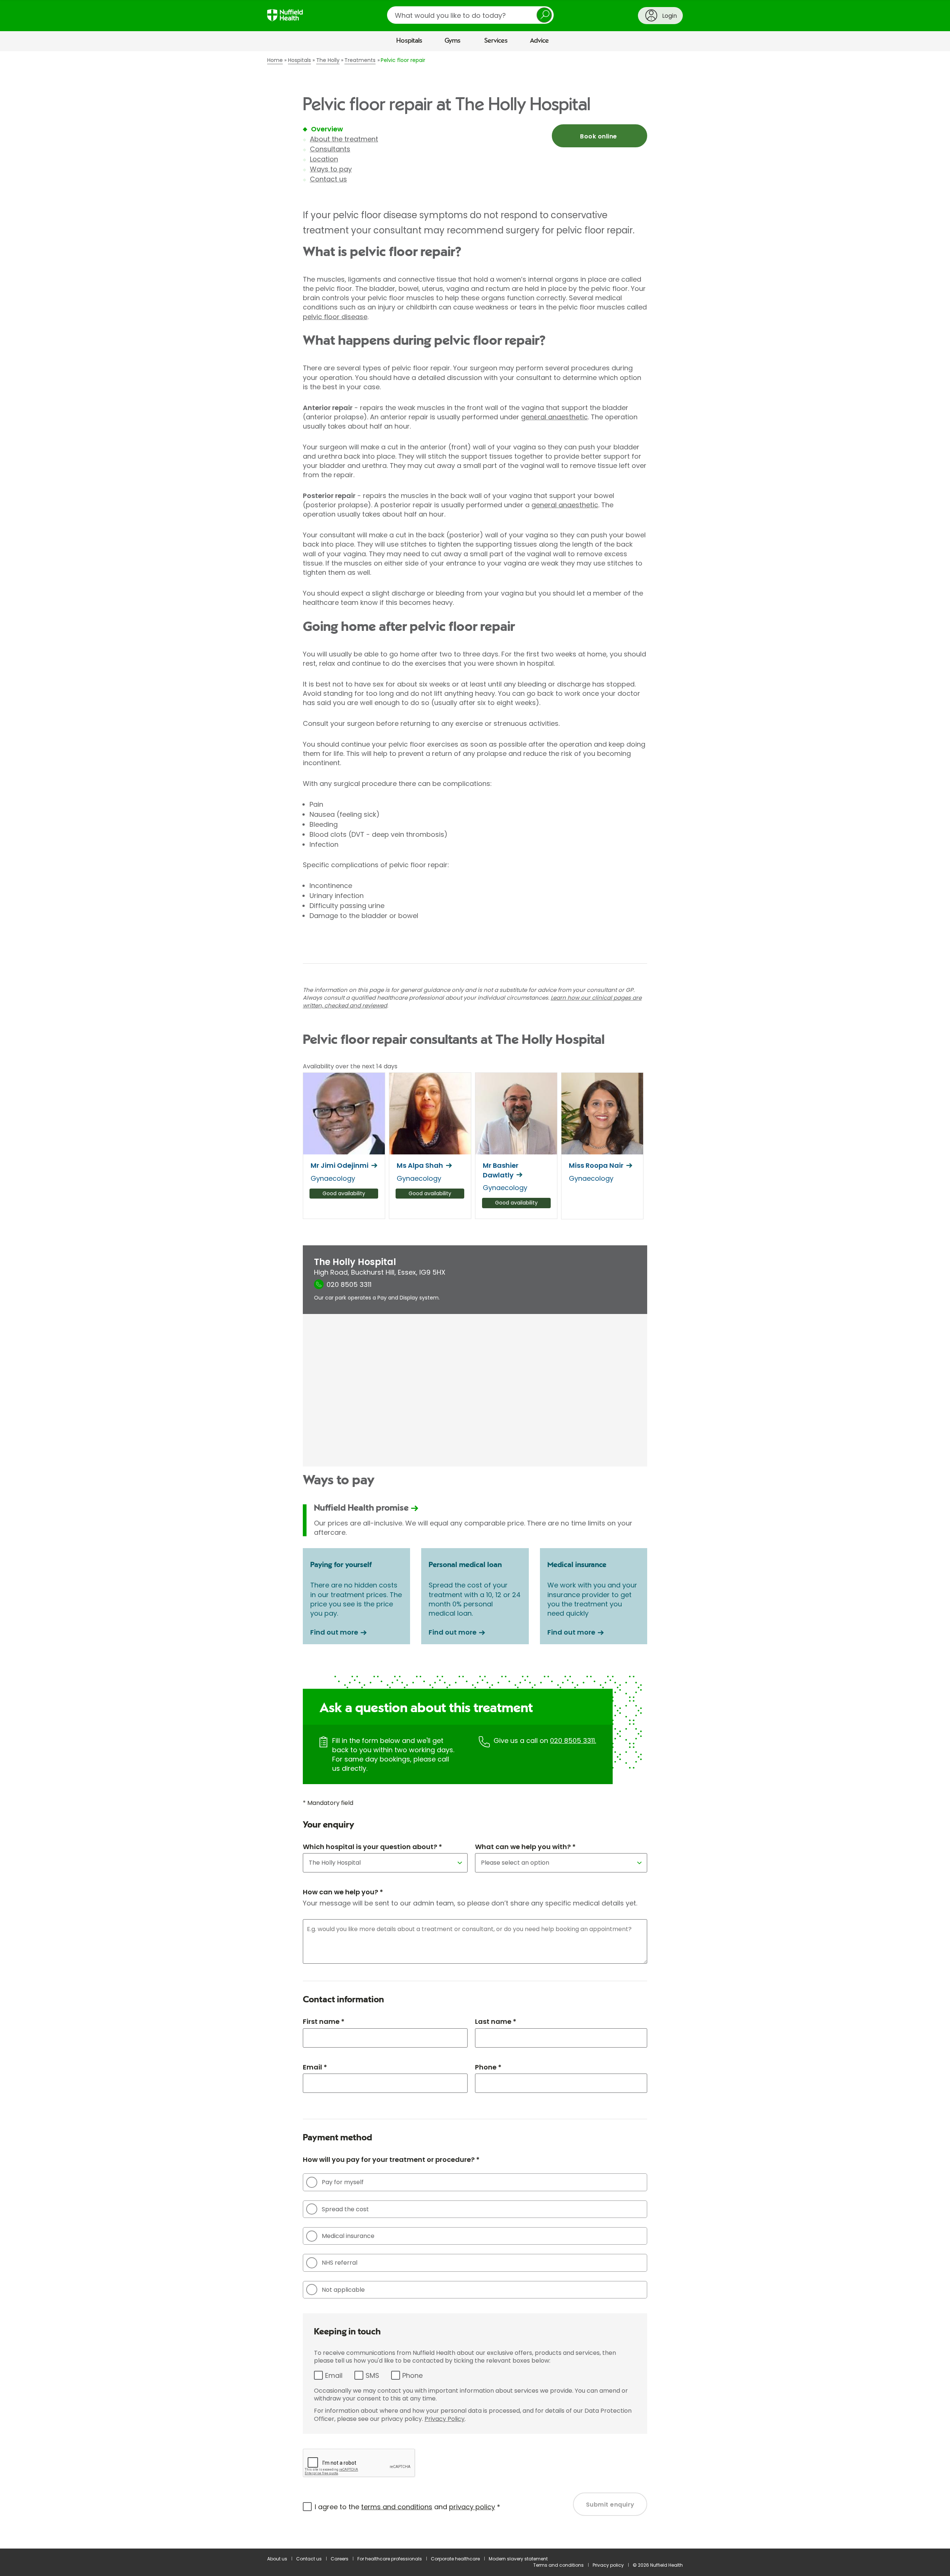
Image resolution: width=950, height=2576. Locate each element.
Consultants (330, 149)
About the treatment (344, 139)
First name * (324, 2021)
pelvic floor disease (335, 317)
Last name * (496, 2021)
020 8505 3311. (573, 1741)
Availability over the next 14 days (350, 1066)
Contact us (328, 179)
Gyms (453, 41)
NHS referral (340, 2263)
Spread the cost (345, 2209)
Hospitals (409, 41)
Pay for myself (343, 2182)
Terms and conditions (558, 2565)
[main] (475, 1300)
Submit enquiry (610, 2505)
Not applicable (343, 2290)
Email (334, 2375)
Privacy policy (608, 2565)
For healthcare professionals (390, 2559)
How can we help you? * (343, 1892)
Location (324, 159)
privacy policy (472, 2507)
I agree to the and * (407, 2507)
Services (496, 41)
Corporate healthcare (455, 2559)
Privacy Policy (445, 2419)
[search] (470, 15)
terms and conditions (397, 2507)
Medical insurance (348, 2236)
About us (277, 2559)
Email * (315, 2067)
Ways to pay (331, 169)
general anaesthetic (554, 417)
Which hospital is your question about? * (372, 1847)
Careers (340, 2559)
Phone (412, 2375)
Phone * (488, 2067)
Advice (539, 41)
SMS (372, 2375)
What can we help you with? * (525, 1847)
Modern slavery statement (518, 2559)
